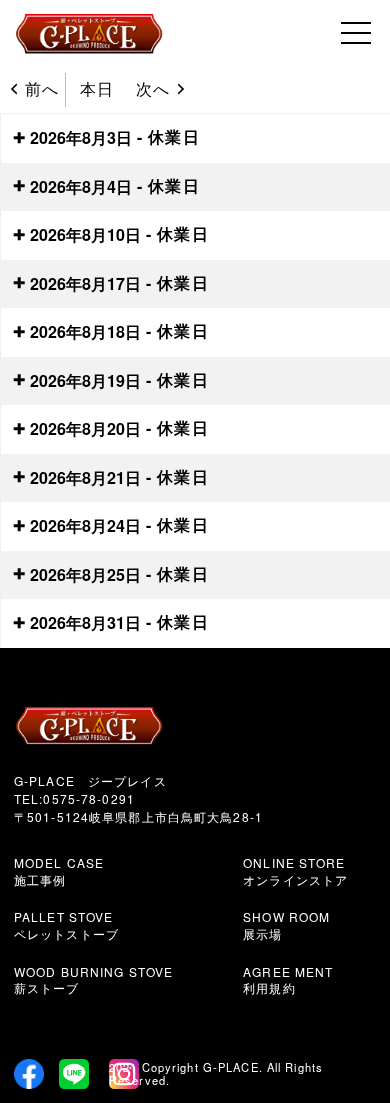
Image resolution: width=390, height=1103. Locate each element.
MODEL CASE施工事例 (59, 871)
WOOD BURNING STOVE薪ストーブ (93, 980)
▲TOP (307, 1020)
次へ (153, 88)
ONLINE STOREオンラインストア (295, 871)
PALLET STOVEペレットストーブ (66, 925)
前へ (42, 88)
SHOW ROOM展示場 (286, 925)
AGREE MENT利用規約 (288, 980)
